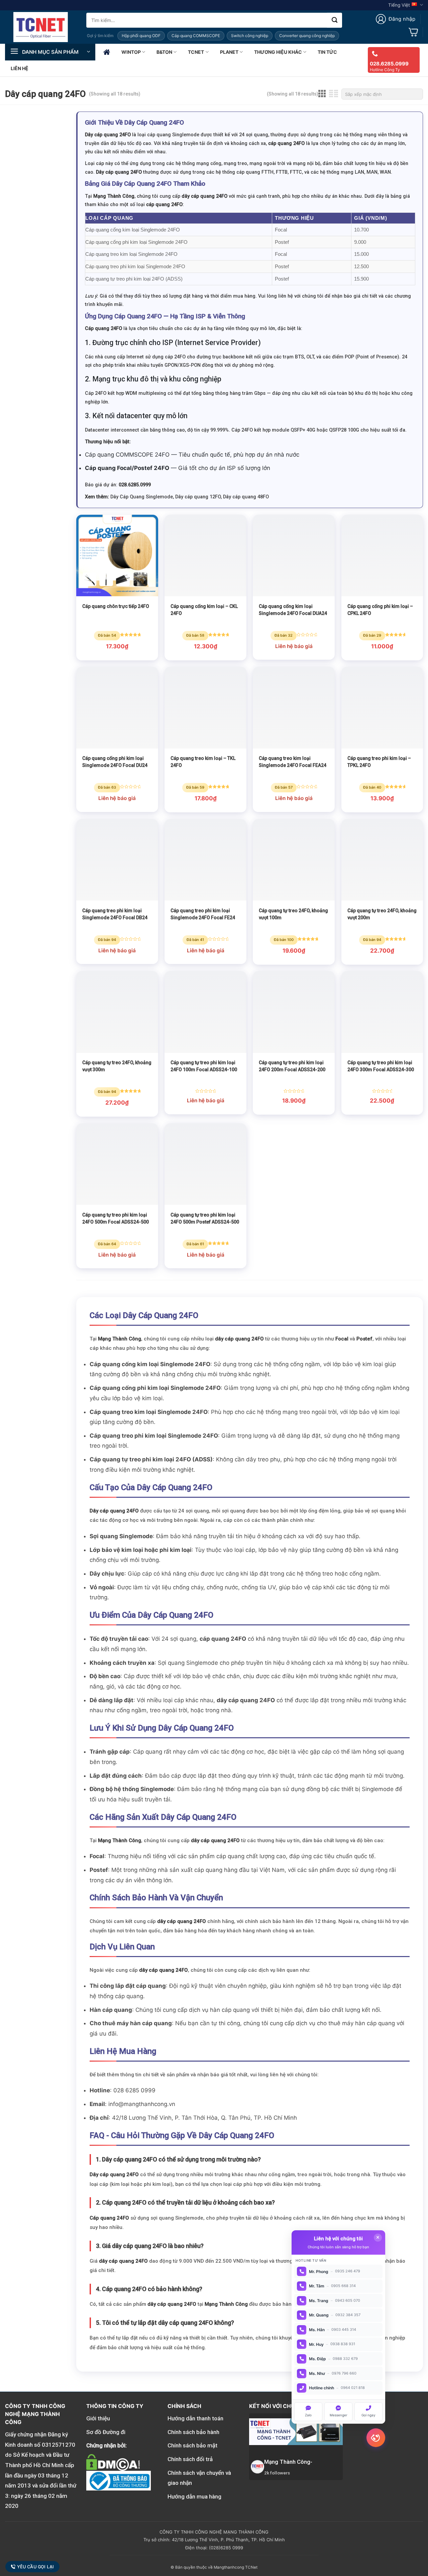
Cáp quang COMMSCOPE (196, 36)
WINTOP (131, 52)
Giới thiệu (98, 2418)
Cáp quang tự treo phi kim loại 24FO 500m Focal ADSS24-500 (116, 1218)
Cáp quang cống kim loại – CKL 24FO (204, 610)
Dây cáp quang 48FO (246, 497)
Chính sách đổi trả (190, 2459)
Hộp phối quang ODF (141, 36)
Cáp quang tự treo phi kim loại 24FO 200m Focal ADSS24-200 (292, 1066)
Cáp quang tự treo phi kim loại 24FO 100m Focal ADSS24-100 (204, 1066)
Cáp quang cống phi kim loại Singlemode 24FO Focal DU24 (115, 762)
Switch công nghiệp (250, 36)
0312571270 (59, 2445)
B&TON (164, 52)
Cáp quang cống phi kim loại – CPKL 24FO (380, 610)
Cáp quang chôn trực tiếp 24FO (116, 606)
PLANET (229, 52)
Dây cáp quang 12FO (198, 497)
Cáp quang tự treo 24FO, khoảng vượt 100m (293, 914)
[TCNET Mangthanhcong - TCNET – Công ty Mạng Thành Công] (41, 27)
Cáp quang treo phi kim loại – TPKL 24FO (379, 762)
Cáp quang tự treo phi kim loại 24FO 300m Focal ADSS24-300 (381, 1066)
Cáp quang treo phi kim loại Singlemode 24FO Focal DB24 (115, 914)
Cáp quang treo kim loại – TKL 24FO (203, 762)
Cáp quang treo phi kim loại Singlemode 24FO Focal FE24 (203, 914)
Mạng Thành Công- (288, 2462)
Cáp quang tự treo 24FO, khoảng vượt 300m (117, 1066)
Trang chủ (107, 52)
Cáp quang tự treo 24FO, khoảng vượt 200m (382, 914)
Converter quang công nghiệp (307, 36)
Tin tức (327, 52)
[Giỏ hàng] (413, 32)
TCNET (196, 52)
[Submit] (335, 20)
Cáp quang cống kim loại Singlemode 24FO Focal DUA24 (293, 610)
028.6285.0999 (389, 64)
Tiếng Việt (399, 5)
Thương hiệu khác (278, 52)
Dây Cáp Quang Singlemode (142, 497)
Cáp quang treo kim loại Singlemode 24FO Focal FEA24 (293, 762)
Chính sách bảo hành (193, 2432)
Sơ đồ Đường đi (106, 2432)
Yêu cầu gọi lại (36, 2567)
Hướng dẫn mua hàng (194, 2497)
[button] (396, 19)
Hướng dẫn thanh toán (195, 2418)
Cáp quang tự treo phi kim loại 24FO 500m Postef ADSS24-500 (205, 1218)
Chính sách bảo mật (192, 2445)
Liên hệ (20, 68)
